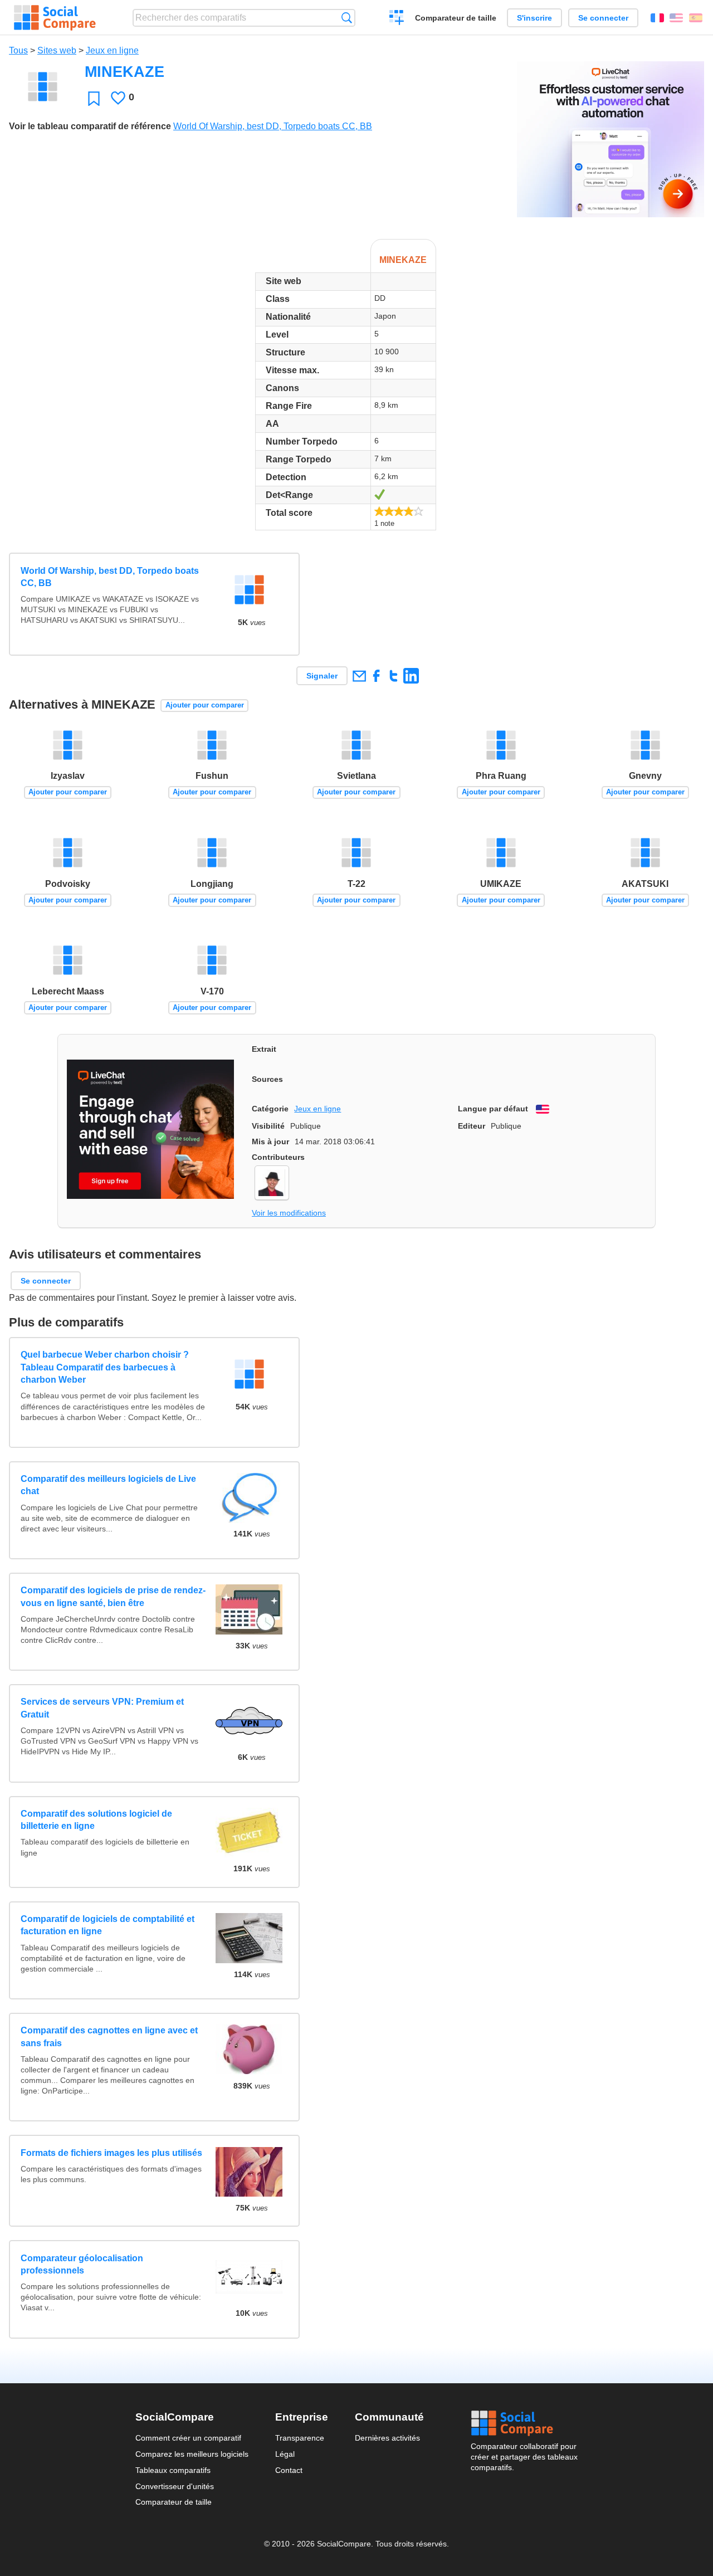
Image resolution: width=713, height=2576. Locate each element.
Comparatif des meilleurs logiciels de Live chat (108, 1485)
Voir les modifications (289, 1213)
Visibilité (268, 1126)
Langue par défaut (493, 1109)
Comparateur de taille (456, 18)
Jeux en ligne (112, 50)
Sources (267, 1079)
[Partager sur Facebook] (376, 675)
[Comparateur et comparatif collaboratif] (55, 18)
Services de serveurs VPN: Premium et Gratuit (102, 1708)
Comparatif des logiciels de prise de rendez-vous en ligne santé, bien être (113, 1596)
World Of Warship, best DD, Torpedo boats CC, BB (273, 126)
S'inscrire (534, 18)
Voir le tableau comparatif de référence (90, 126)
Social (524, 2423)
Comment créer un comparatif (188, 2438)
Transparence (300, 2438)
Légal (285, 2454)
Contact (289, 2470)
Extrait (264, 1049)
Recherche (347, 18)
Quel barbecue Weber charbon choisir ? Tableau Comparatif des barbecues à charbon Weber (105, 1367)
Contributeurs (278, 1157)
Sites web (57, 50)
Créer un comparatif (397, 19)
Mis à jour (270, 1141)
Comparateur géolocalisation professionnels (82, 2264)
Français (657, 18)
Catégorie (270, 1109)
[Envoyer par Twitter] (394, 675)
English (676, 18)
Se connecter (603, 18)
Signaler (322, 676)
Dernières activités (387, 2438)
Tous (18, 50)
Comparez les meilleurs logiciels (192, 2454)
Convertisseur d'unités (175, 2486)
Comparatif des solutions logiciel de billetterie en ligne (96, 1820)
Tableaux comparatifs (173, 2470)
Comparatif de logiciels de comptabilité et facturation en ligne (108, 1925)
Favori (94, 98)
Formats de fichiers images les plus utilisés (111, 2153)
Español (696, 18)
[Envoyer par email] (359, 675)
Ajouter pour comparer (205, 705)
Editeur (472, 1126)
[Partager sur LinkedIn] (411, 675)
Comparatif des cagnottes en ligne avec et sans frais (109, 2036)
